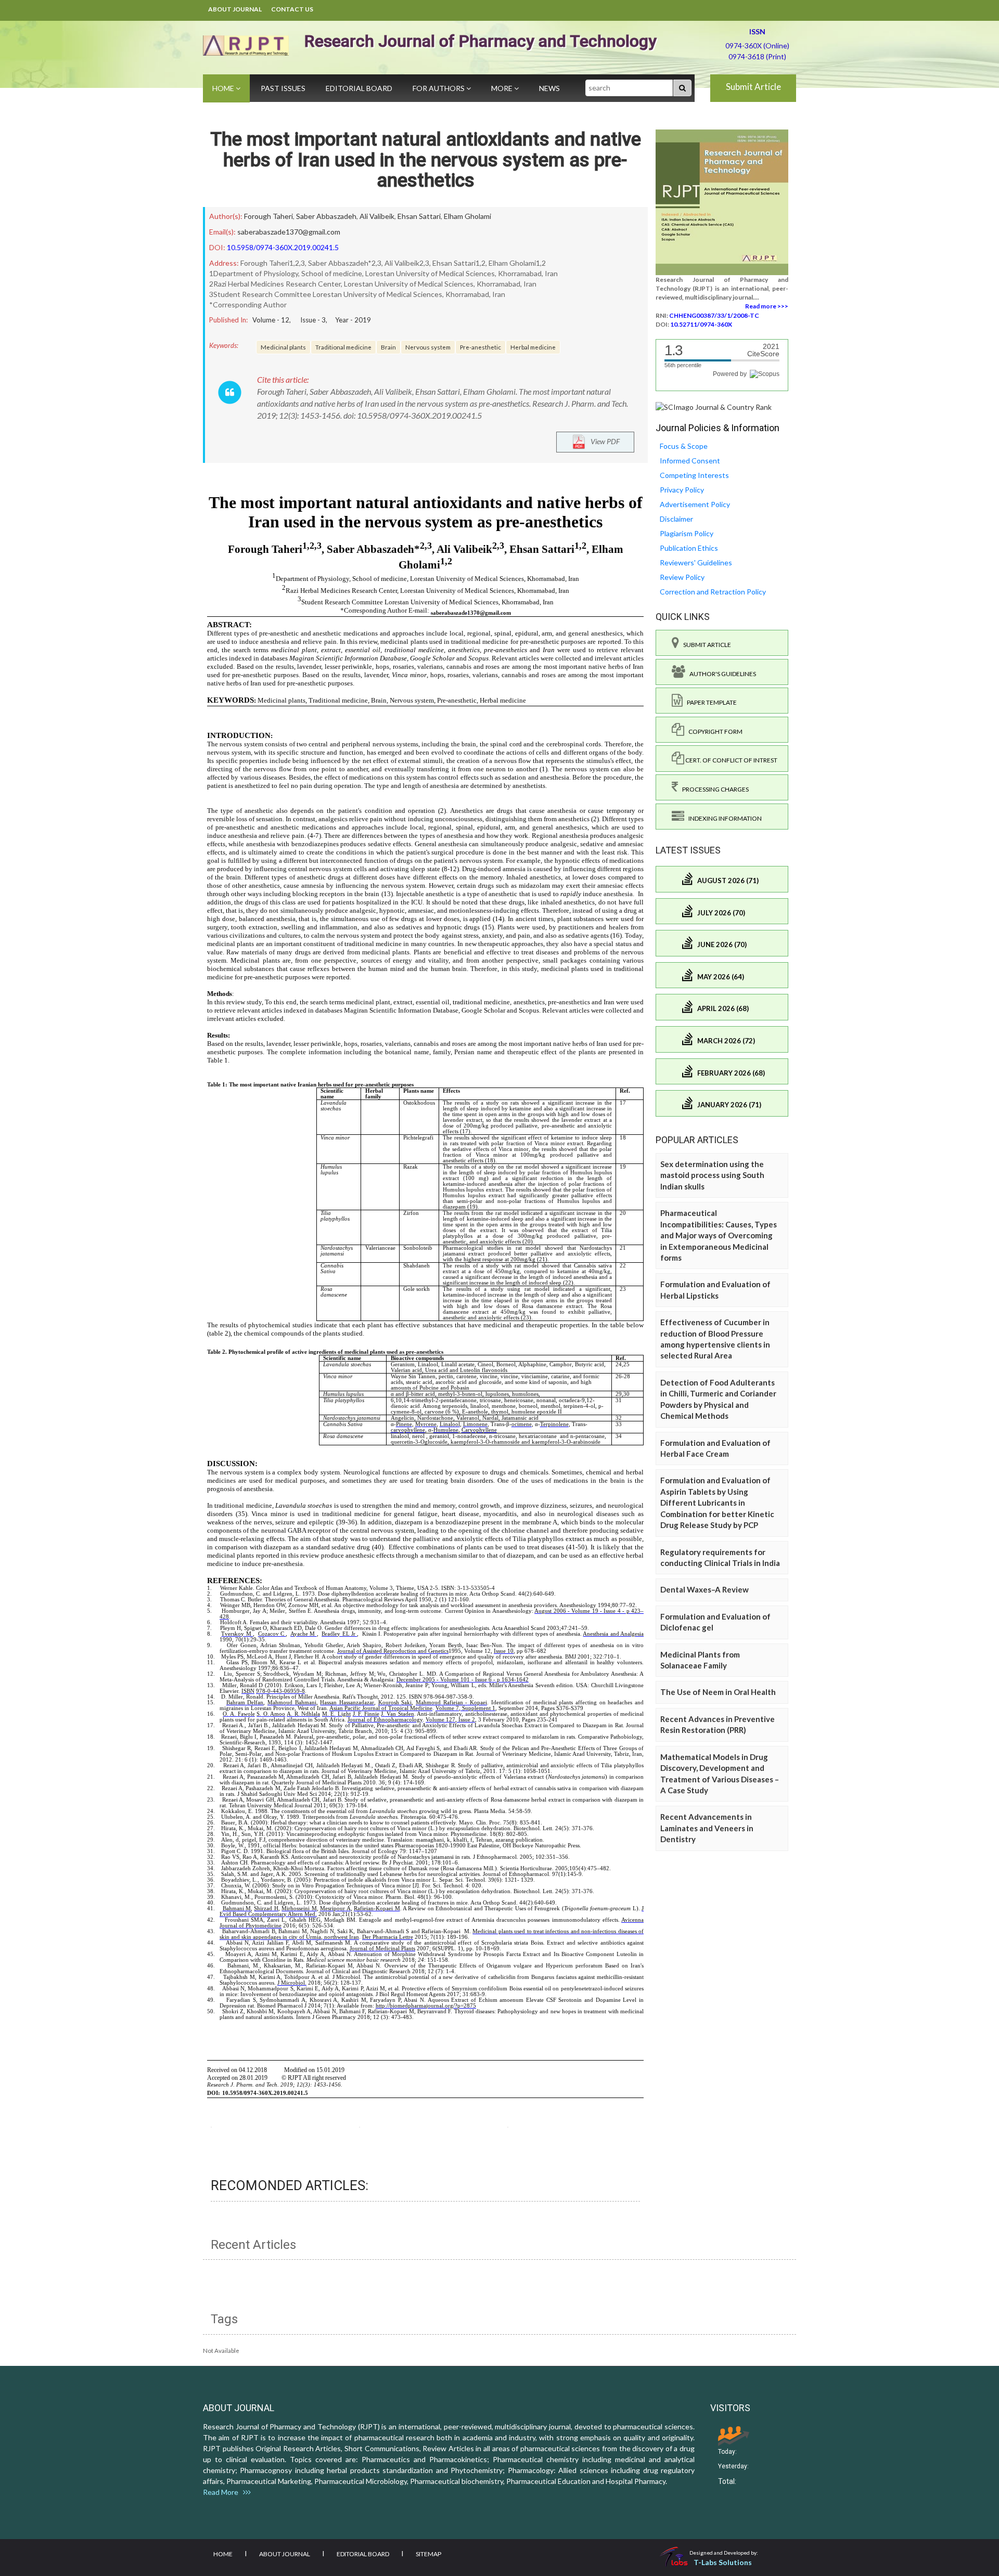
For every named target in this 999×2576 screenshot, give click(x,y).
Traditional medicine (343, 347)
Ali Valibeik (377, 216)
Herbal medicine (533, 347)
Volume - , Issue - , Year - (312, 320)
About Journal (235, 9)
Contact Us (292, 9)
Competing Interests (694, 475)
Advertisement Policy (695, 504)
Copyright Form (713, 732)
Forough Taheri (268, 216)
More (503, 88)
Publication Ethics (689, 548)
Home (224, 88)
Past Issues (283, 88)
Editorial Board (359, 88)
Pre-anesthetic (481, 347)
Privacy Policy (682, 490)
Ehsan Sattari (419, 216)
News (549, 88)
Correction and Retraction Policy (713, 592)
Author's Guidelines (721, 674)
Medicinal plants (283, 347)
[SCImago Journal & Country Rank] (714, 406)
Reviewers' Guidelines (696, 562)
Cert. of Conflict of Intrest (731, 760)
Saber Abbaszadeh (326, 216)
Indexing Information (723, 818)
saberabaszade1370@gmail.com (289, 232)
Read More (223, 2492)
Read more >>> (767, 306)
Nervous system (428, 347)
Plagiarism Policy (687, 533)
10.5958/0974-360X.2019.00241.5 (283, 247)
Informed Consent (690, 461)
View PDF (603, 441)
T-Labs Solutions (723, 2562)
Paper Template (710, 702)
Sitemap (428, 2554)
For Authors (439, 88)
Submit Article (753, 87)
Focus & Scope (684, 446)
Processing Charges (713, 789)
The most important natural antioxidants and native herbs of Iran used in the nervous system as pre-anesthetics (426, 160)
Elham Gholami (468, 216)
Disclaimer (676, 519)
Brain (388, 347)
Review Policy (682, 577)
